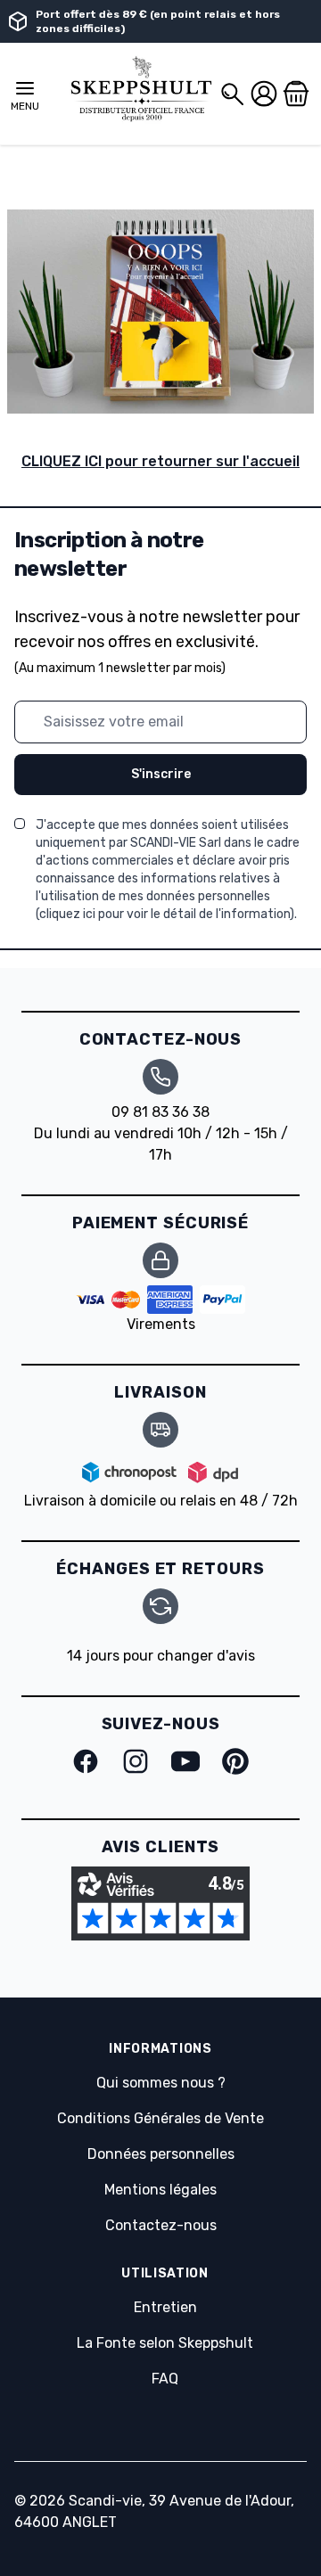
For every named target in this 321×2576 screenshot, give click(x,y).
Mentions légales (160, 2190)
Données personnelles (161, 2154)
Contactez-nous (161, 2225)
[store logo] (141, 90)
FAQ (165, 2379)
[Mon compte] (264, 94)
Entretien (165, 2307)
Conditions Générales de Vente (160, 2118)
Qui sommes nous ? (161, 2083)
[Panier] (296, 94)
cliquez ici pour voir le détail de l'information (165, 914)
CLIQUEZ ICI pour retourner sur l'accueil (160, 461)
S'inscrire (161, 774)
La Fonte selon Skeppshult (165, 2343)
